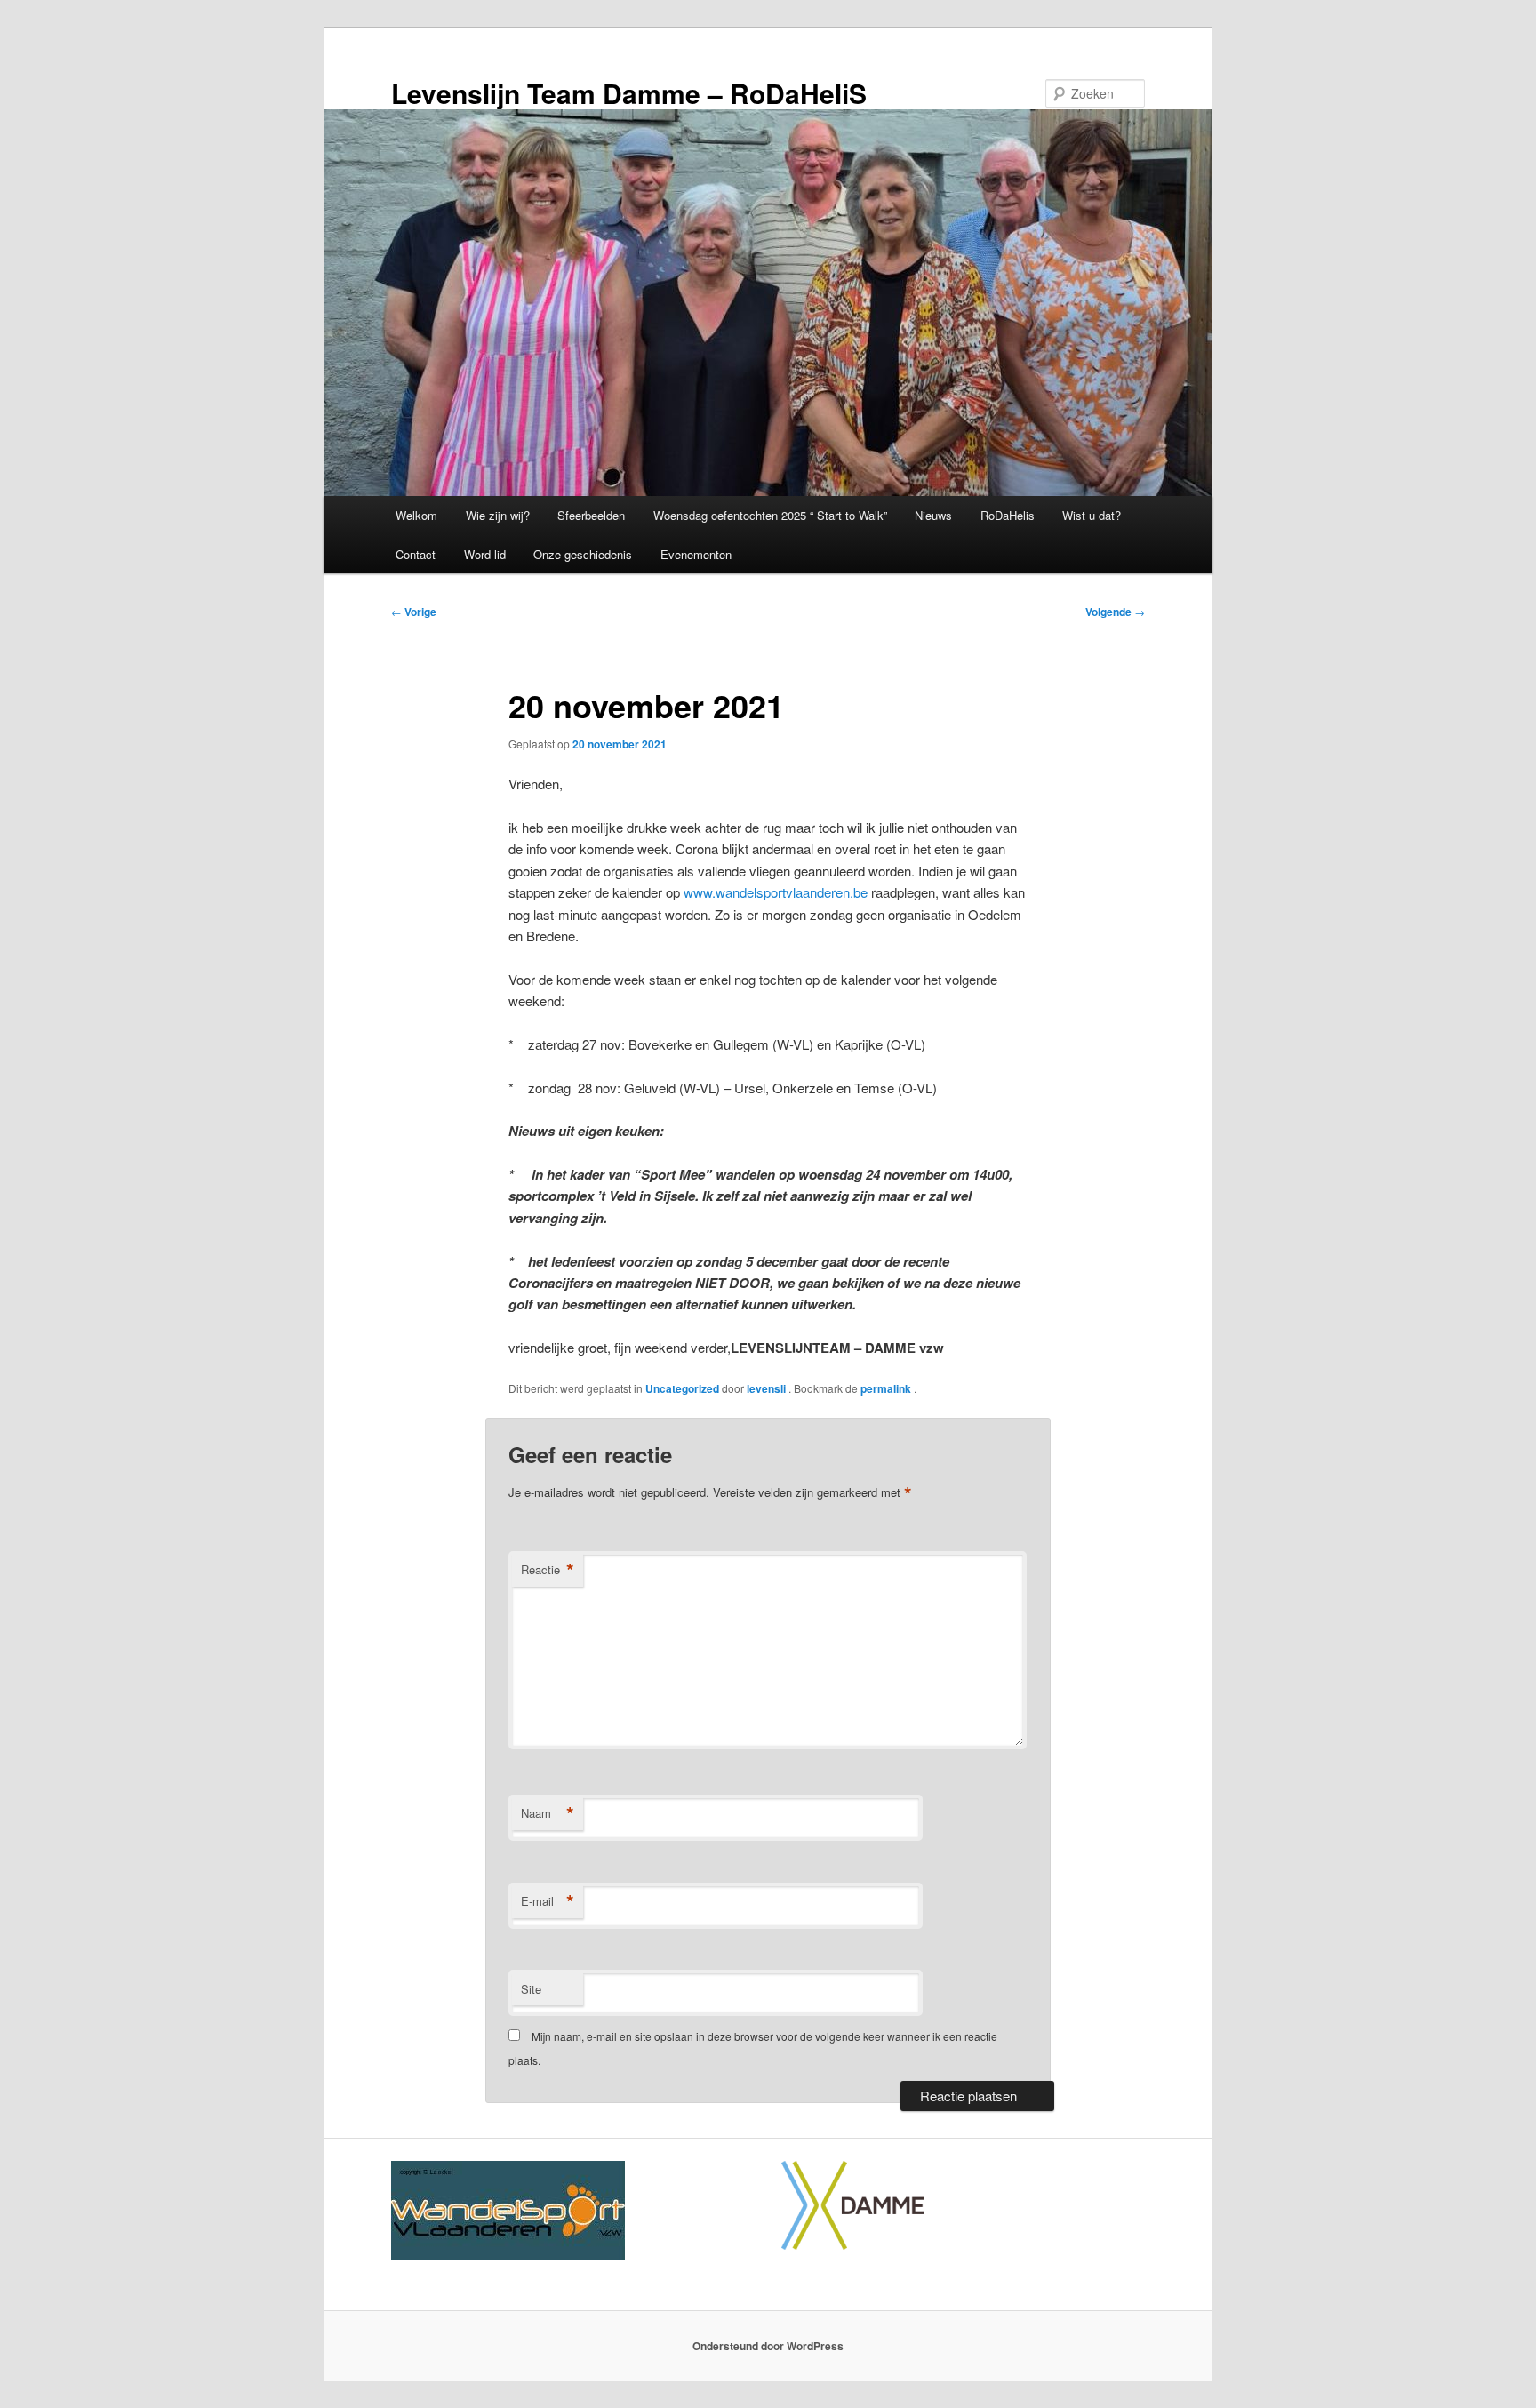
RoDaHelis (1008, 515)
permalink (887, 1388)
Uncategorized (682, 1388)
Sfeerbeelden (591, 515)
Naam (548, 1813)
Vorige (414, 612)
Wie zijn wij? (498, 515)
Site (531, 1989)
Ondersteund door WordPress (768, 2346)
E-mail (548, 1901)
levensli (768, 1388)
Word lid (485, 554)
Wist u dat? (1092, 515)
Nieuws (933, 515)
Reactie (548, 1570)
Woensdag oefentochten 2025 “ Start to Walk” (770, 515)
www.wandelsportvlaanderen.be (776, 892)
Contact (416, 554)
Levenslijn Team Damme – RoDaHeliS (629, 93)
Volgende (1115, 612)
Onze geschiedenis (583, 554)
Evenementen (696, 554)
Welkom (416, 515)
